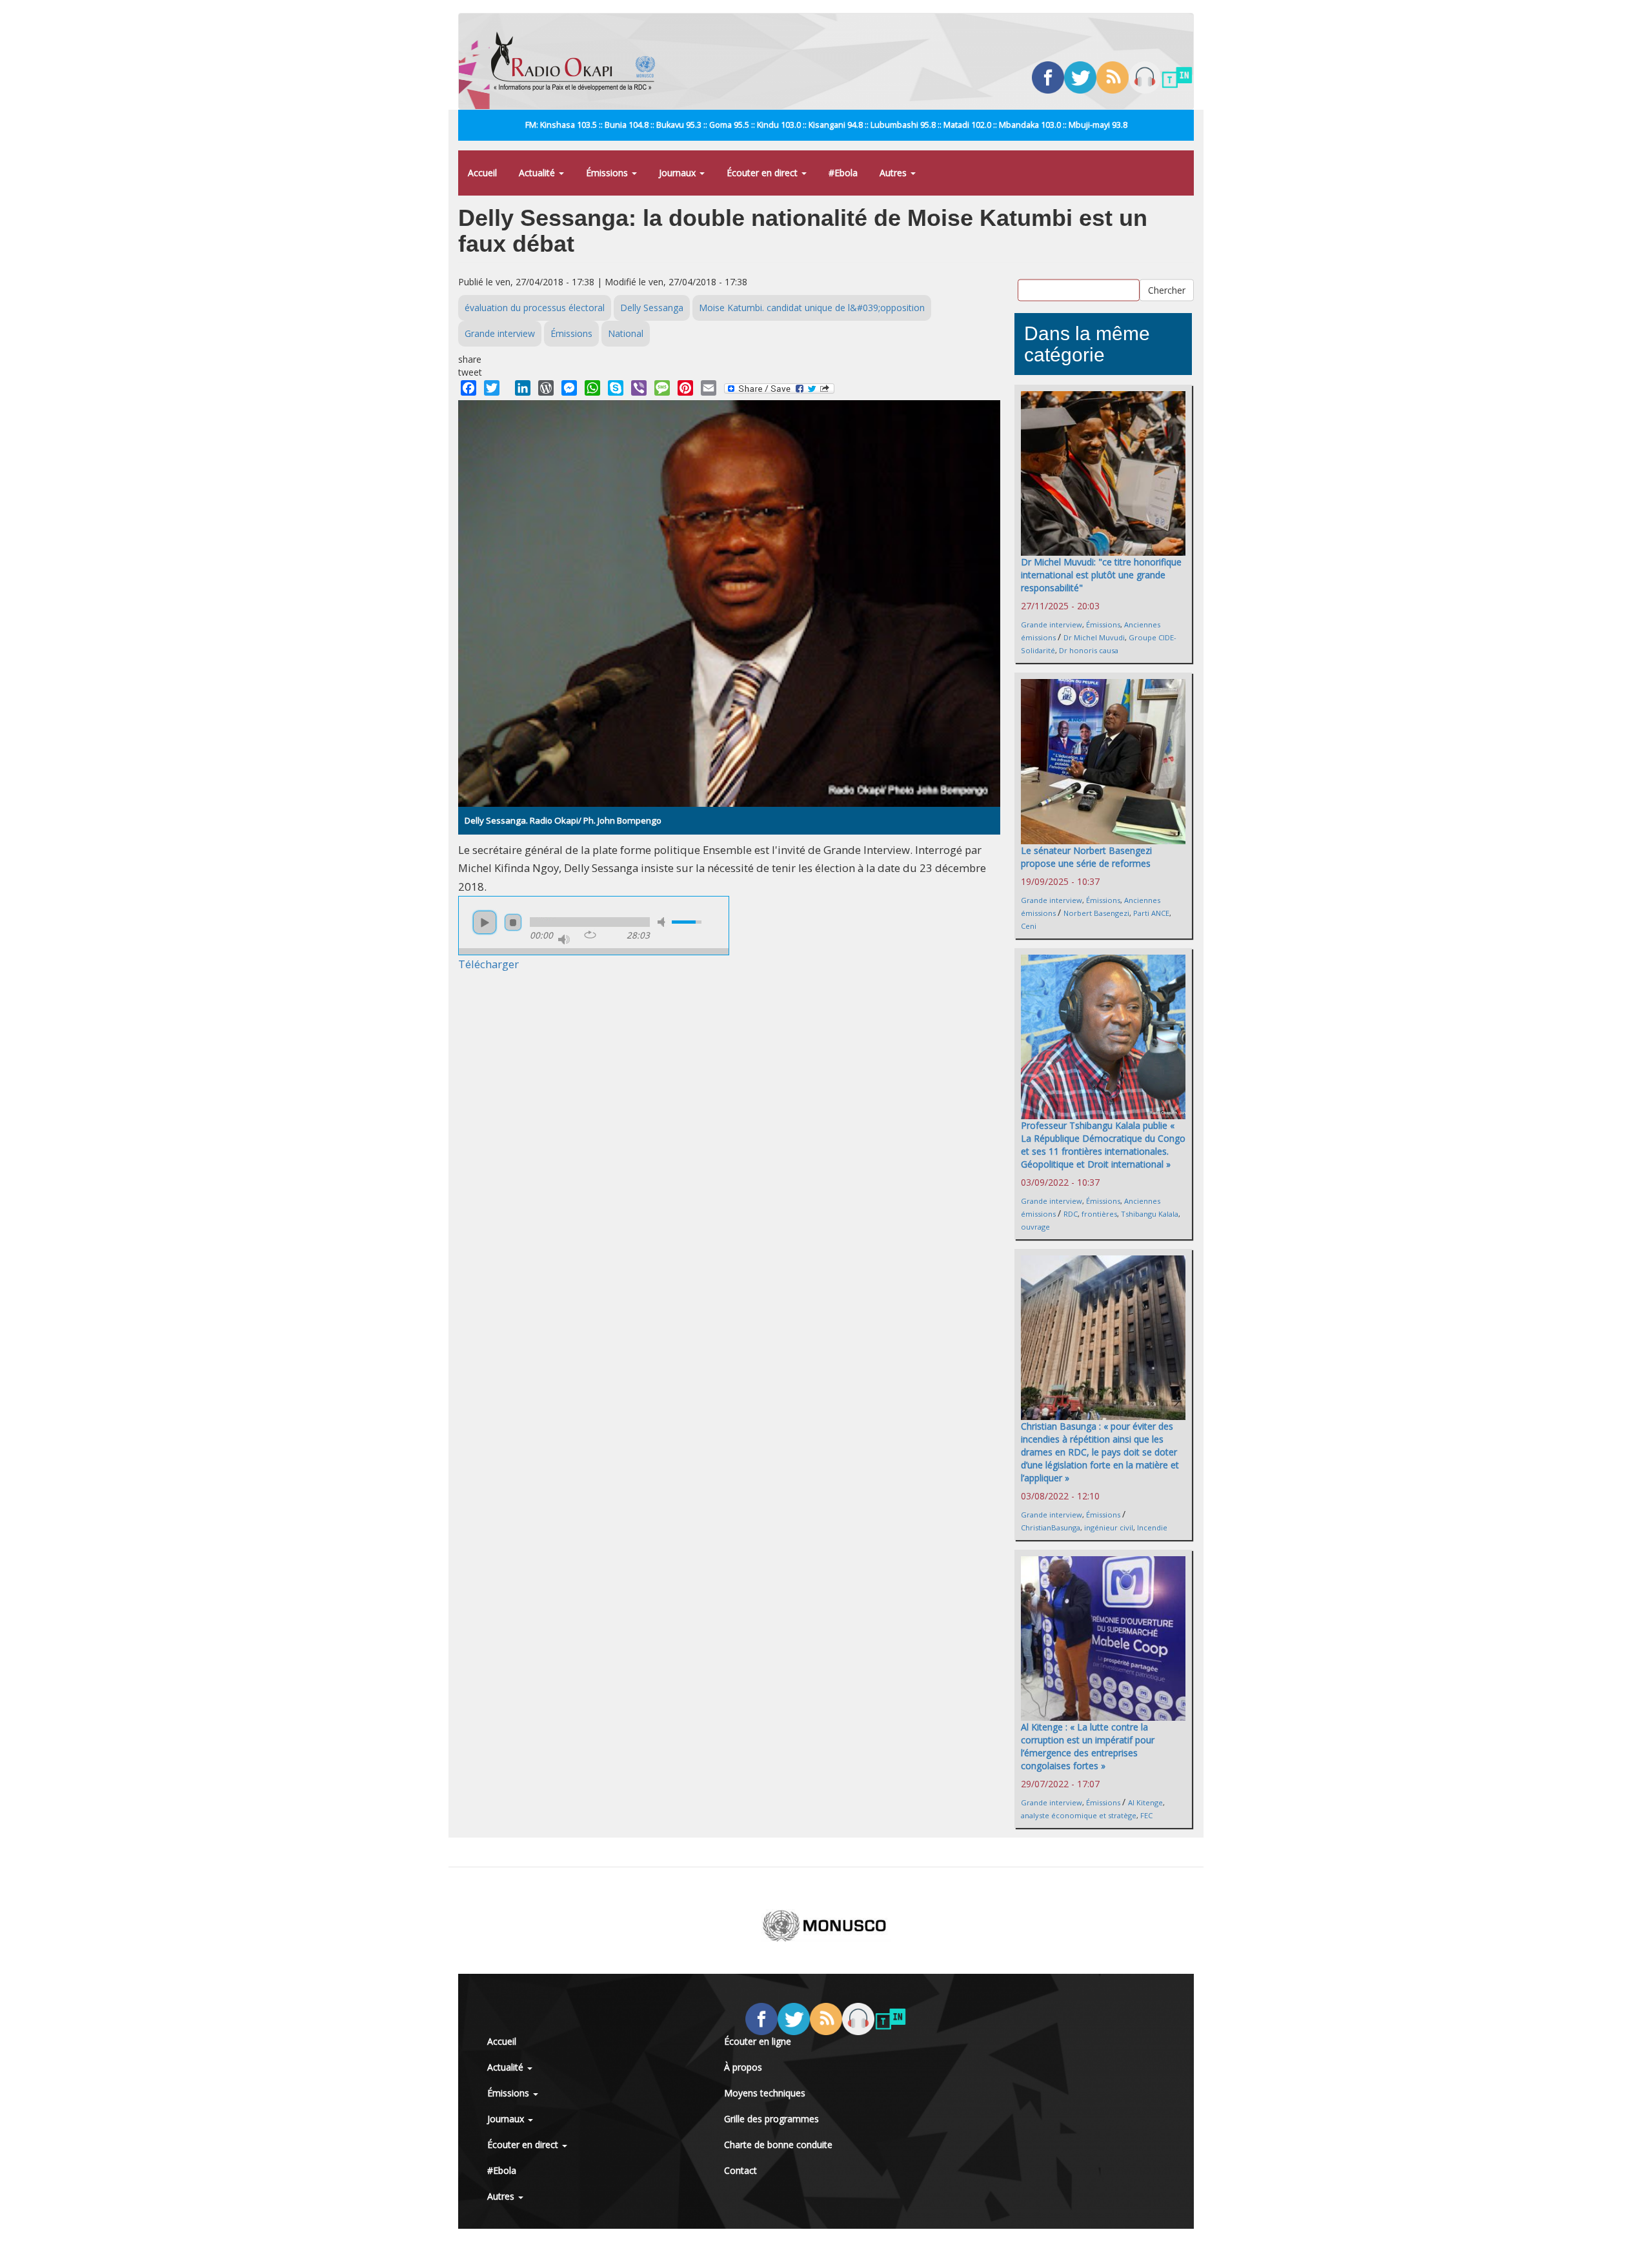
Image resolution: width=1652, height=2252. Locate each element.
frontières (1099, 1214)
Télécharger (489, 964)
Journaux (679, 173)
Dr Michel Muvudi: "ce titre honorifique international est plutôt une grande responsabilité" (1101, 575)
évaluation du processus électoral (535, 308)
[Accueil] (578, 61)
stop (513, 922)
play (485, 922)
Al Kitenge (1145, 1802)
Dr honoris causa (1089, 650)
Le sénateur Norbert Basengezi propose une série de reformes (1086, 857)
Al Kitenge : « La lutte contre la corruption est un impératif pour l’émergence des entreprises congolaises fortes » (1088, 1746)
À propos (743, 2067)
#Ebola (843, 173)
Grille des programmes (771, 2119)
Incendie (1152, 1527)
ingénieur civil (1109, 1527)
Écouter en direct (763, 173)
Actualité (538, 173)
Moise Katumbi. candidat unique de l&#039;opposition (812, 308)
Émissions (608, 173)
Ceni (1029, 926)
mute (663, 922)
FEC (1146, 1815)
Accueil (482, 173)
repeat (590, 935)
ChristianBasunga (1051, 1527)
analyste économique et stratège (1079, 1815)
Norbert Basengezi (1096, 913)
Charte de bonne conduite (778, 2145)
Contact (740, 2170)
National (626, 333)
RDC (1071, 1214)
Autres (894, 173)
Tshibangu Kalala (1150, 1214)
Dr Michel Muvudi (1094, 637)
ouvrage (1035, 1227)
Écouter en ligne (758, 2041)
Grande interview (500, 333)
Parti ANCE (1151, 913)
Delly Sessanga (652, 308)
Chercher (1167, 289)
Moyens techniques (765, 2093)
